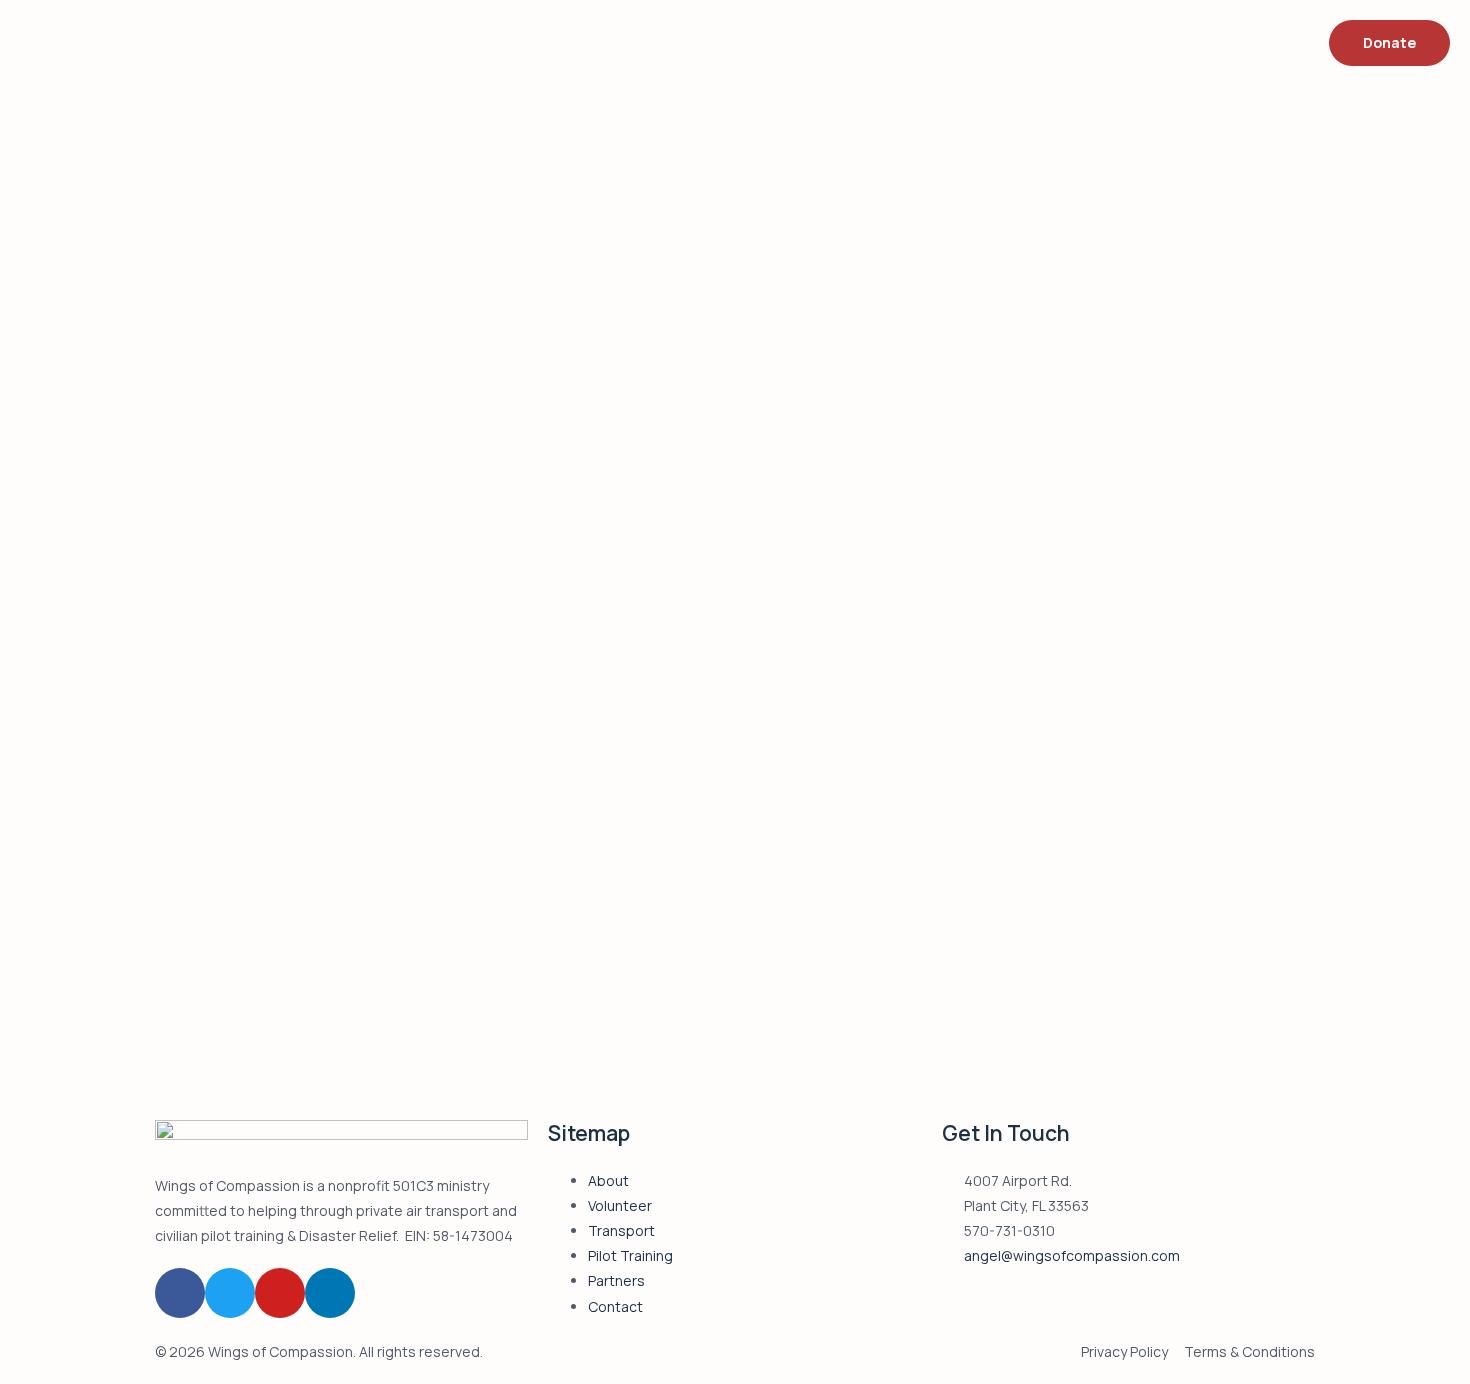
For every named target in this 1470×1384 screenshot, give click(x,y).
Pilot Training (630, 1255)
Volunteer (620, 1205)
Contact (615, 1306)
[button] (1389, 43)
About (608, 1180)
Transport (621, 1230)
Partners (616, 1280)
